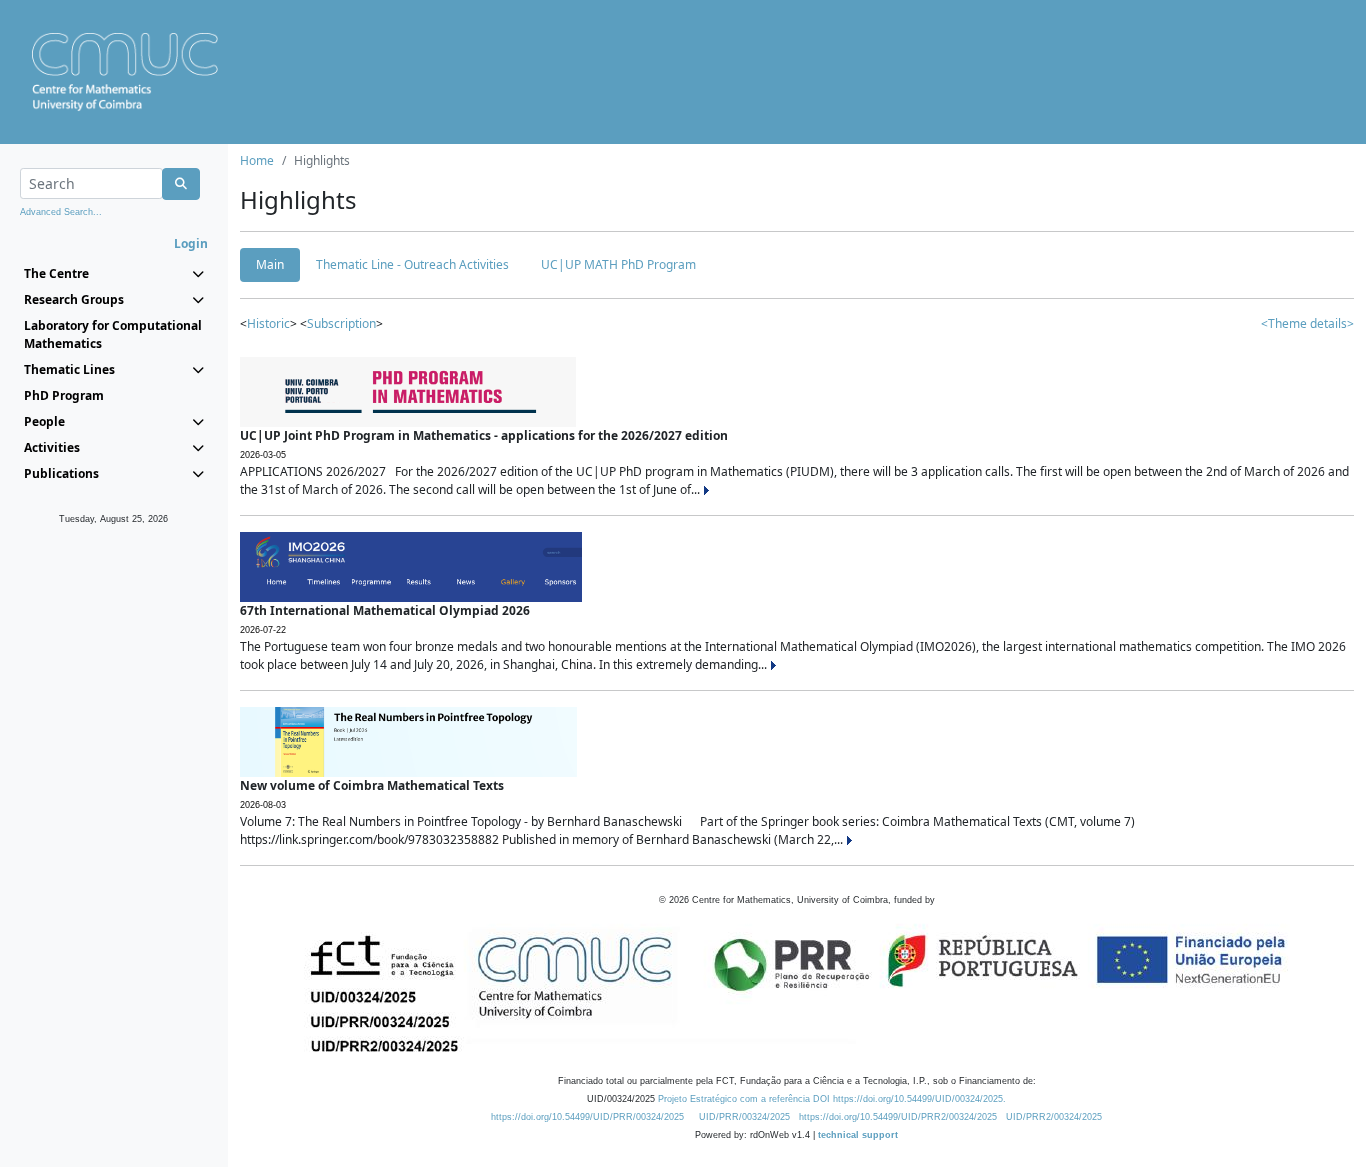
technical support (858, 1135)
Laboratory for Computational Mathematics (113, 334)
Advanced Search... (61, 212)
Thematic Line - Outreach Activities (412, 264)
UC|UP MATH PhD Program (618, 264)
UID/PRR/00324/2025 (744, 1117)
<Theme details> (1307, 323)
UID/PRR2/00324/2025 (1054, 1117)
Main (270, 264)
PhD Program (64, 395)
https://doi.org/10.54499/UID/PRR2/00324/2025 (898, 1117)
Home (257, 160)
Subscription (341, 323)
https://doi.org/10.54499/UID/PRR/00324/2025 (587, 1117)
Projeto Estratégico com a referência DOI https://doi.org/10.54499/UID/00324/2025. (832, 1099)
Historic (268, 323)
